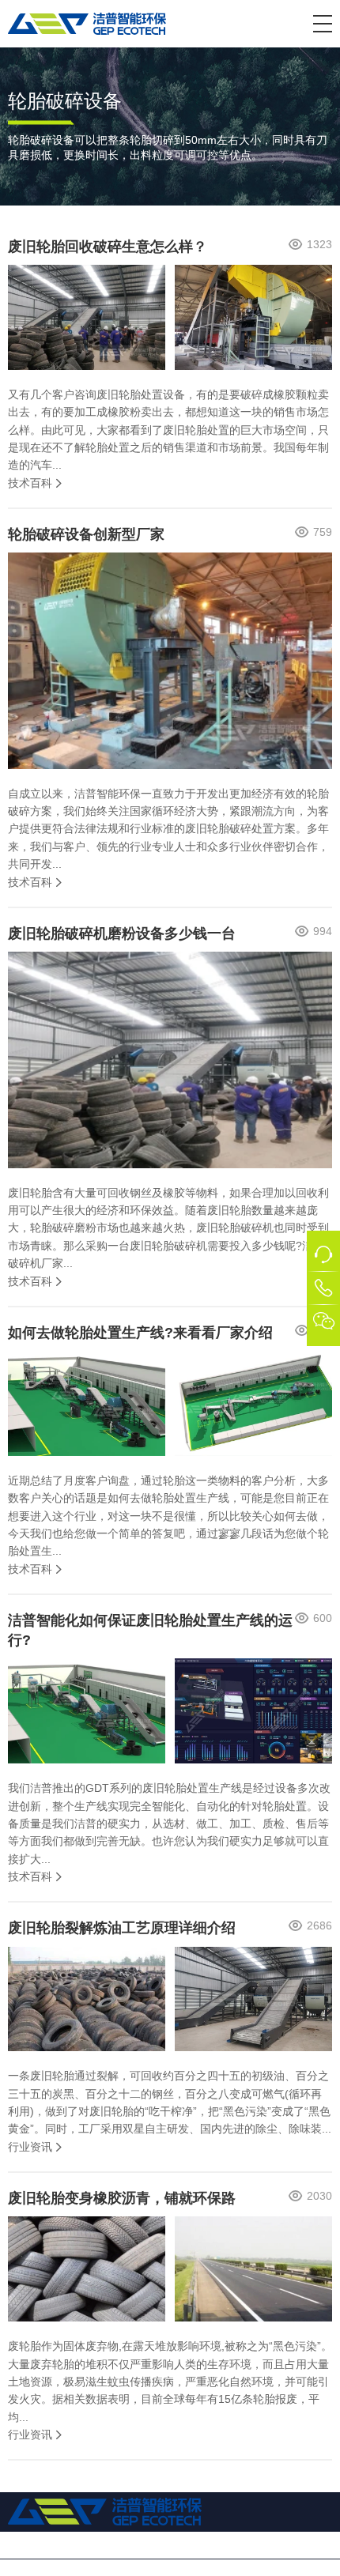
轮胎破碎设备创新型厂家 (86, 534)
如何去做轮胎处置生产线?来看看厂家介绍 (140, 1333)
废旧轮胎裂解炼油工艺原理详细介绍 (122, 1928)
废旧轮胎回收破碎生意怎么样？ (108, 247)
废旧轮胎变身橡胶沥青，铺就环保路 (122, 2198)
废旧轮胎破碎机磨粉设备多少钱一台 (122, 933)
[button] (323, 24)
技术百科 (30, 483)
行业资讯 (30, 2147)
